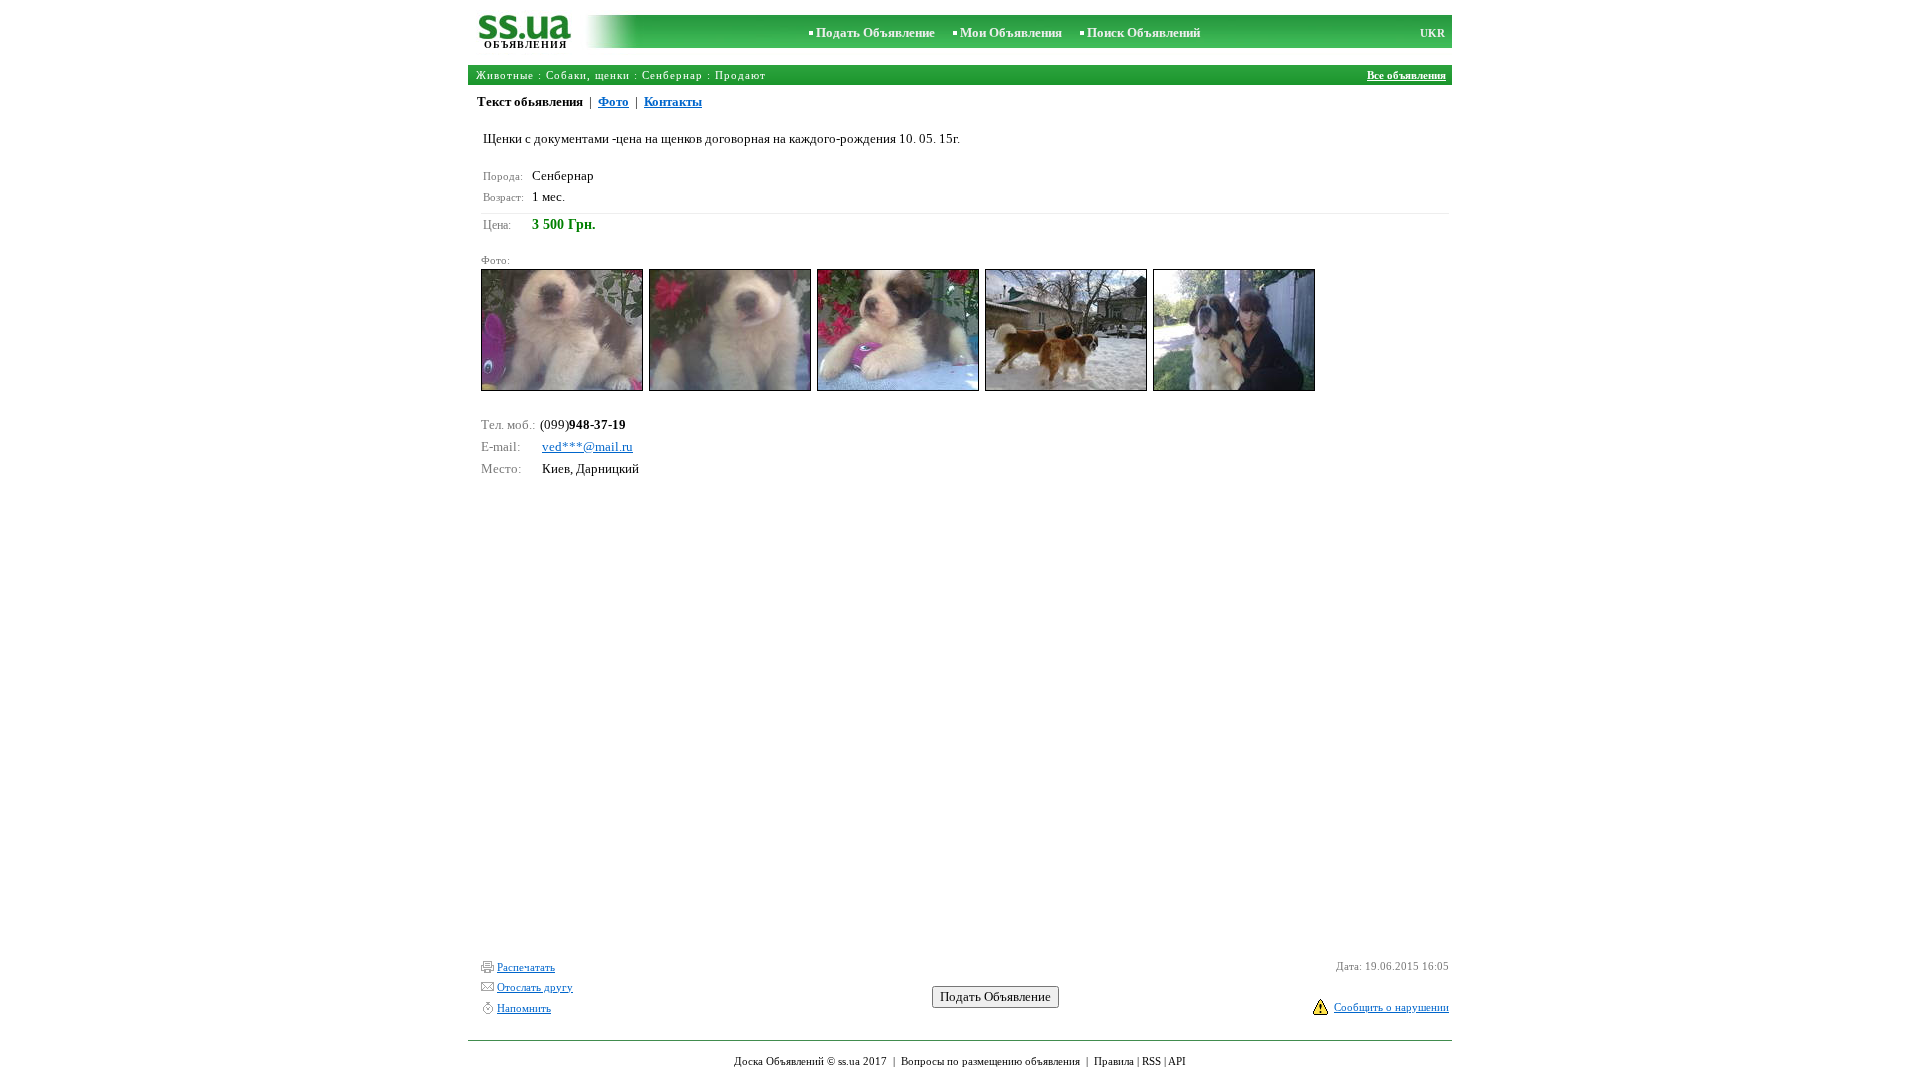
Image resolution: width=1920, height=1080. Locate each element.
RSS (1151, 1061)
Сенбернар (672, 75)
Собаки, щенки (588, 75)
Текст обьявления (530, 101)
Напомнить (524, 1008)
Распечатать (526, 967)
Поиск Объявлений (1143, 32)
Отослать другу (535, 987)
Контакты (673, 101)
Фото (613, 101)
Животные (505, 75)
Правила (1114, 1061)
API (1177, 1061)
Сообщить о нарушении (1391, 1007)
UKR (1432, 33)
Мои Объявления (1011, 32)
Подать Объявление (875, 32)
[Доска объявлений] (525, 34)
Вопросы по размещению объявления (990, 1061)
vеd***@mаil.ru (587, 446)
